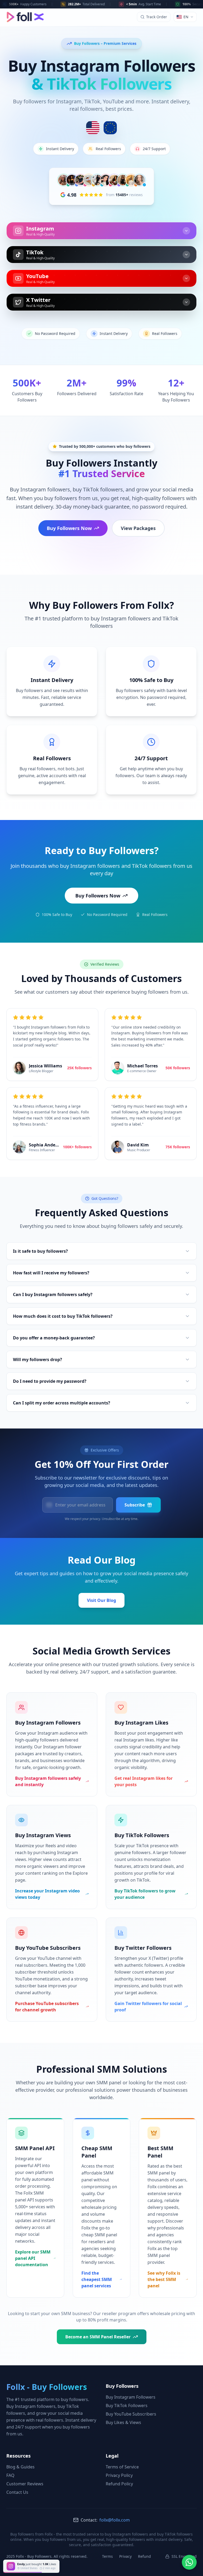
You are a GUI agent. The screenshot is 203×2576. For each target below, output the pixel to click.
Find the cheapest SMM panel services (97, 2279)
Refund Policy (119, 2484)
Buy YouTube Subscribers (131, 2414)
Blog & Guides (20, 2467)
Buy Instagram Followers (131, 2397)
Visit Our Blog (101, 1600)
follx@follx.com (115, 2520)
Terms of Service (122, 2467)
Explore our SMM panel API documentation (33, 2258)
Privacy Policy (119, 2475)
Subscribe (135, 1505)
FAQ (10, 2475)
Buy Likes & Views (123, 2422)
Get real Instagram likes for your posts (144, 1781)
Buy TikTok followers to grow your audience (145, 1894)
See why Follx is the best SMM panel (164, 2279)
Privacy (125, 2556)
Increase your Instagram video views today (47, 1894)
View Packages (138, 528)
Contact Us (17, 2492)
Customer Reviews (25, 2484)
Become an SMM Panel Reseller (98, 2337)
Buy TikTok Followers (127, 2406)
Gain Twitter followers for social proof (148, 2007)
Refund (144, 2556)
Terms (107, 2556)
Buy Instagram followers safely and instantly (48, 1781)
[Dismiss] (64, 2561)
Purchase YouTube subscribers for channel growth (47, 2007)
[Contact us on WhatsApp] (189, 2562)
